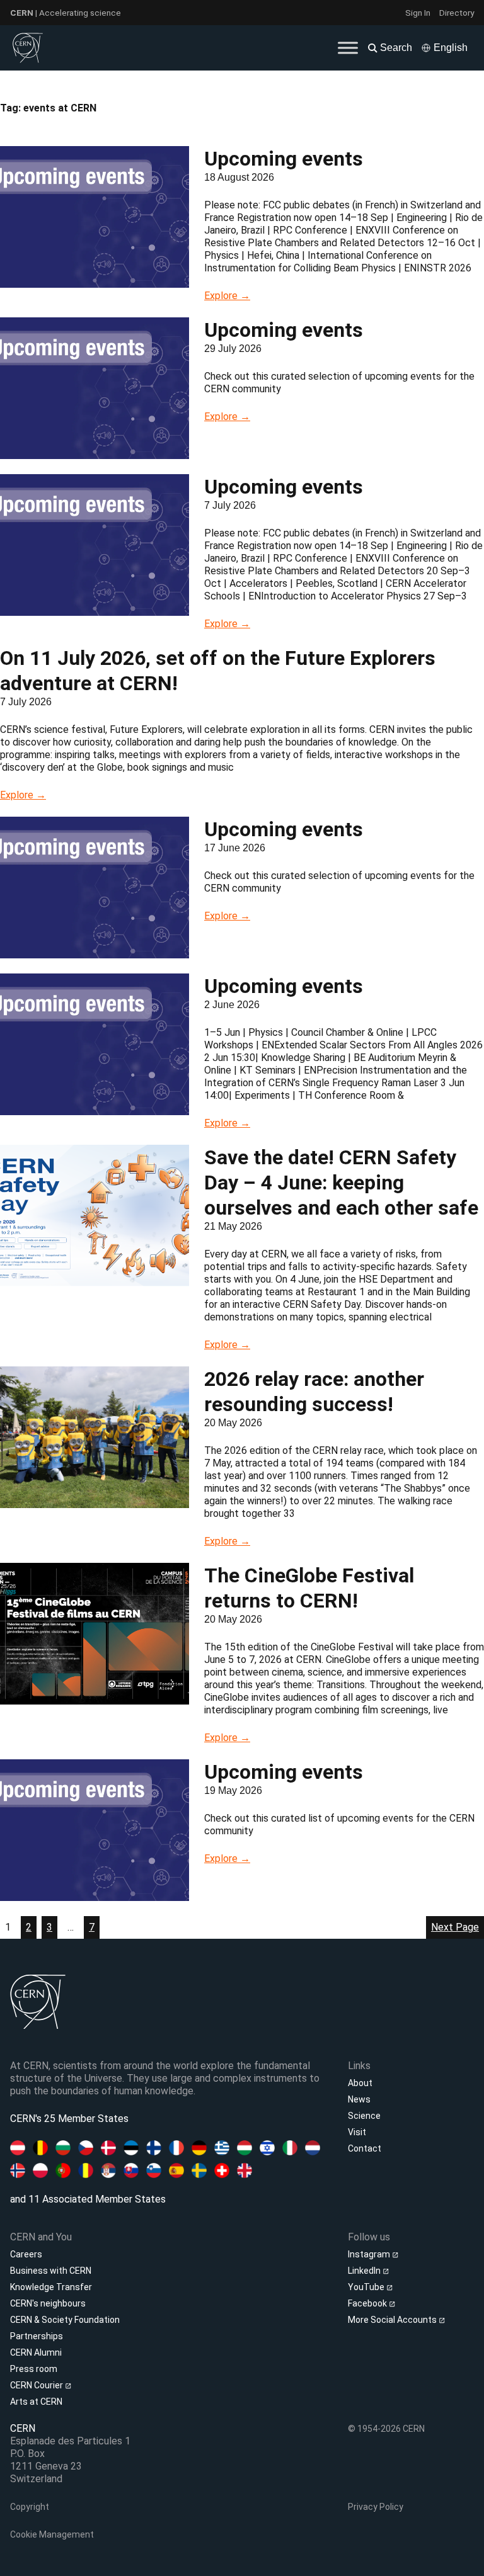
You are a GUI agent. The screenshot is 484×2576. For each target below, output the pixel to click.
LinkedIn (365, 2271)
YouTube (367, 2287)
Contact (365, 2148)
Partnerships (37, 2336)
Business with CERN (51, 2271)
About (360, 2083)
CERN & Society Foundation (65, 2320)
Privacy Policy (376, 2507)
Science (364, 2116)
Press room (34, 2369)
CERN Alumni (36, 2352)
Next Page (455, 1927)
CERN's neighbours (48, 2303)
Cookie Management (52, 2534)
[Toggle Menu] (348, 48)
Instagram (370, 2254)
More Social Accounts (393, 2320)
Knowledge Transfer (51, 2287)
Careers (26, 2254)
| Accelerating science (66, 13)
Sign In (418, 13)
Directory (457, 13)
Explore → (227, 296)
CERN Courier (37, 2385)
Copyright (30, 2507)
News (359, 2099)
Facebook (368, 2303)
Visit (357, 2132)
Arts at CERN (36, 2402)
